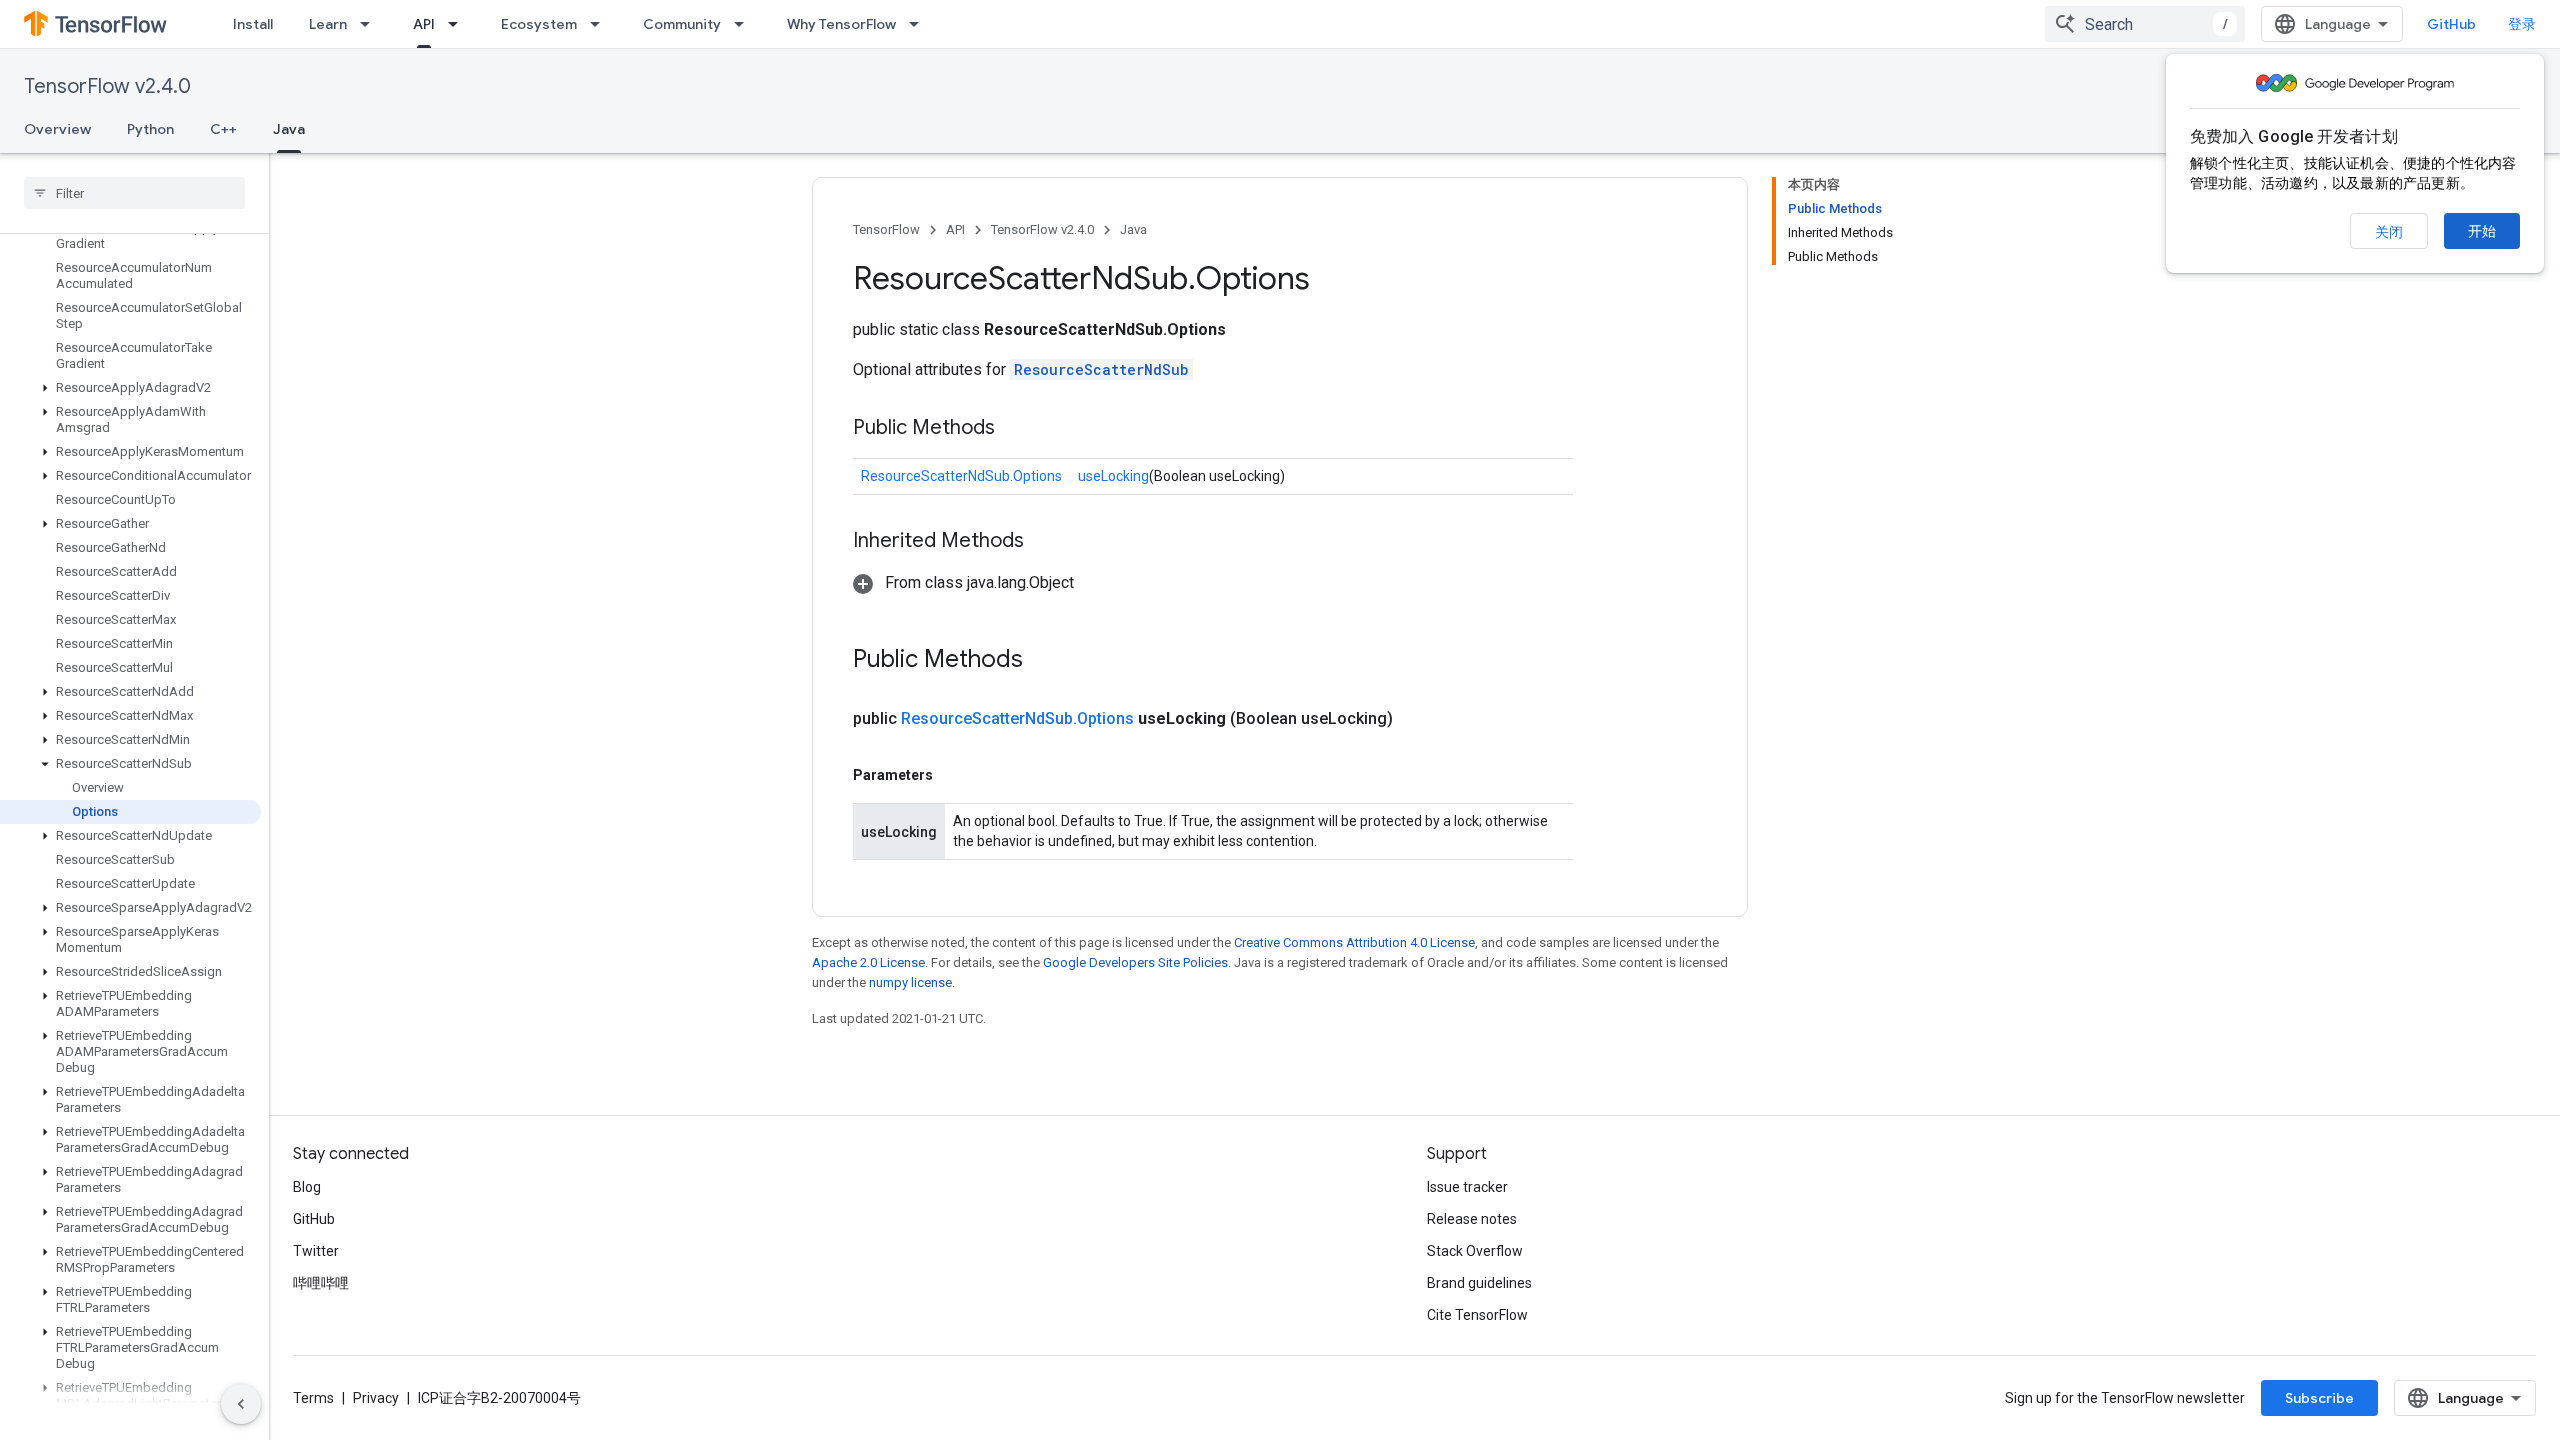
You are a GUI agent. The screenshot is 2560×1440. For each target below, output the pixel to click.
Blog (307, 1187)
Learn (328, 24)
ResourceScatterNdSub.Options (961, 476)
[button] (130, 388)
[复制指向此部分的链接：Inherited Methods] (1044, 542)
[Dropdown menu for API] (459, 24)
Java (289, 129)
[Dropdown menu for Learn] (371, 24)
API (424, 24)
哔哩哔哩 (321, 1283)
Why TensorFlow (841, 24)
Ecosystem (539, 24)
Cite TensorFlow (1477, 1315)
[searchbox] (134, 193)
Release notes (1472, 1219)
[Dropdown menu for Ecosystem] (601, 24)
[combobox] (2145, 24)
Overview (57, 129)
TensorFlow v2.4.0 (107, 86)
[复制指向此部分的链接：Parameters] (953, 775)
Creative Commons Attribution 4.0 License (1354, 942)
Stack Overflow (1475, 1251)
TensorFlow (886, 229)
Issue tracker (1467, 1187)
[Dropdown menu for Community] (745, 24)
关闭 (2389, 232)
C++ (223, 129)
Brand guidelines (1479, 1283)
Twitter (316, 1251)
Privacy (376, 1398)
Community (682, 24)
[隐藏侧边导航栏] (241, 1404)
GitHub (2451, 24)
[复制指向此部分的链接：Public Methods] (1015, 429)
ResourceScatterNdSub (1101, 369)
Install (253, 24)
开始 (2482, 231)
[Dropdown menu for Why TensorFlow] (920, 24)
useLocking (1113, 476)
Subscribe (2319, 1398)
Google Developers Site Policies (1135, 962)
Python (150, 129)
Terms (313, 1398)
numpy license (910, 982)
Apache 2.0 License (868, 962)
